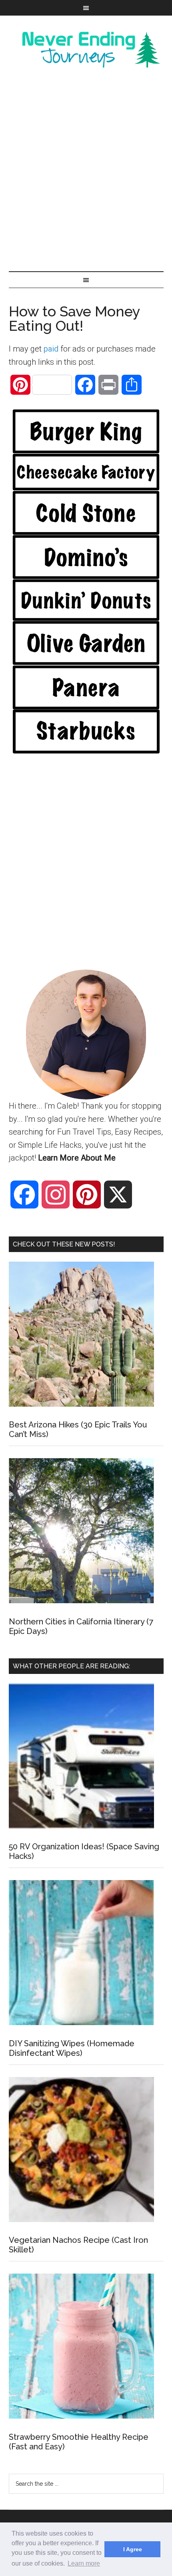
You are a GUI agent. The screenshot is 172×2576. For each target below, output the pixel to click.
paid (51, 349)
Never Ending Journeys (86, 50)
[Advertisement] (86, 169)
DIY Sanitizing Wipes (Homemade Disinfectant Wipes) (72, 2048)
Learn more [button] (84, 2563)
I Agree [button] (133, 2549)
